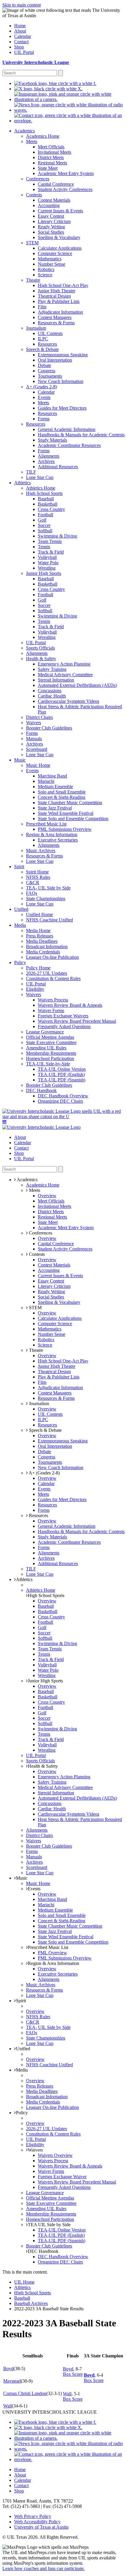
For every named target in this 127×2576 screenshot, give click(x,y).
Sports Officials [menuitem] (40, 648)
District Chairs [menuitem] (39, 717)
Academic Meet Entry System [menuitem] (66, 173)
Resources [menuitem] (47, 344)
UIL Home (24, 2282)
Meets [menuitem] (32, 141)
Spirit (21, 2001)
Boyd (8, 2369)
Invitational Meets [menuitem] (54, 152)
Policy (22, 2113)
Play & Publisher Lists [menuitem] (59, 301)
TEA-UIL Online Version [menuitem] (62, 1069)
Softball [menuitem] (45, 531)
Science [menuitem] (45, 275)
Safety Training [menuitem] (52, 669)
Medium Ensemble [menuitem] (55, 787)
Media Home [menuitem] (38, 930)
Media (22, 2070)
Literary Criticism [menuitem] (54, 221)
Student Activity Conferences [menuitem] (65, 189)
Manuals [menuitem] (34, 739)
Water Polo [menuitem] (48, 563)
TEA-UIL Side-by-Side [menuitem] (48, 1064)
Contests (36, 1254)
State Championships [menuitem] (46, 899)
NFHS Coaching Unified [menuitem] (49, 920)
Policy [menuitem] (20, 962)
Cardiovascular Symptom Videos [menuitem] (69, 701)
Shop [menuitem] (19, 47)
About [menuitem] (20, 31)
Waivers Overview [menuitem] (55, 2155)
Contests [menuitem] (34, 195)
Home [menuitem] (20, 26)
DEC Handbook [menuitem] (41, 1090)
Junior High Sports (45, 1681)
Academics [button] (27, 1180)
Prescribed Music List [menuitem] (46, 824)
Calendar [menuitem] (23, 36)
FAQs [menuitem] (32, 893)
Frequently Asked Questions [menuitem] (64, 1026)
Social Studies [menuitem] (51, 232)
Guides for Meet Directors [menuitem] (62, 408)
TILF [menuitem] (31, 472)
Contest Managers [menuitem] (55, 317)
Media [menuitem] (20, 925)
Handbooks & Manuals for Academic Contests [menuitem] (81, 435)
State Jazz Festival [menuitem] (55, 808)
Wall (67, 2394)
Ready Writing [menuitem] (51, 227)
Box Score (73, 2374)
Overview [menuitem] (47, 1196)
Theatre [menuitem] (33, 280)
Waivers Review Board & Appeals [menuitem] (70, 1005)
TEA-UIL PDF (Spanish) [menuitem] (62, 1080)
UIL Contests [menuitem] (50, 333)
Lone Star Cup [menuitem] (40, 477)
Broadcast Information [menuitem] (47, 946)
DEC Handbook (43, 2251)
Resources (38, 1515)
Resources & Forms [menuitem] (56, 323)
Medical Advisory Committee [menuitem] (65, 675)
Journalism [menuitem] (36, 328)
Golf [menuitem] (42, 520)
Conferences (40, 1233)
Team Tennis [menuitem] (50, 541)
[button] (4, 1122)
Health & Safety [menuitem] (41, 659)
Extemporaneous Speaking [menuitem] (63, 355)
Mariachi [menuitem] (46, 781)
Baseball (22, 2298)
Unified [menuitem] (21, 909)
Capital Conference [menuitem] (56, 184)
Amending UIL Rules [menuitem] (46, 1048)
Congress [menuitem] (47, 371)
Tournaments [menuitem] (50, 376)
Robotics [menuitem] (46, 269)
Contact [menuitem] (21, 42)
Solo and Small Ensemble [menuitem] (62, 792)
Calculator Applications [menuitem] (60, 248)
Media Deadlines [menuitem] (42, 941)
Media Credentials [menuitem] (43, 952)
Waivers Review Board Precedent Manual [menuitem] (77, 1021)
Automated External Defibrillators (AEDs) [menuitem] (77, 685)
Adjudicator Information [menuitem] (60, 312)
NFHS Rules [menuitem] (38, 877)
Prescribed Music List (48, 1947)
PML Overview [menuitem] (52, 1953)
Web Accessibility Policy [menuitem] (37, 2522)
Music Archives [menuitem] (41, 851)
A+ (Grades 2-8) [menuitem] (41, 387)
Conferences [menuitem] (38, 179)
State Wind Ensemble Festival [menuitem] (66, 813)
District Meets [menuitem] (51, 157)
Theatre (35, 1350)
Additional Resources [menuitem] (58, 467)
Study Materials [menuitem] (52, 440)
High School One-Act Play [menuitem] (63, 285)
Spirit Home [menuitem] (37, 872)
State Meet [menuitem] (48, 168)
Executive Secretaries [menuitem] (58, 840)
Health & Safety (43, 1766)
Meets (34, 1190)
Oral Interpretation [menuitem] (55, 360)
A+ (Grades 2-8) (44, 1473)
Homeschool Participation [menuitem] (50, 1058)
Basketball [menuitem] (48, 504)
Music (22, 1878)
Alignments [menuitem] (49, 456)
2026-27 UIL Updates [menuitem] (47, 973)
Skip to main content (22, 5)
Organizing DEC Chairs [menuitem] (60, 1101)
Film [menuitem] (42, 307)
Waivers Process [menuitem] (53, 1000)
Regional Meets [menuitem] (52, 163)
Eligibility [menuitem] (35, 989)
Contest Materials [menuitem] (54, 200)
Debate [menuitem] (44, 365)
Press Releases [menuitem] (40, 936)
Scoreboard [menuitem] (37, 749)
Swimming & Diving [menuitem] (57, 536)
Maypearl (12, 2381)
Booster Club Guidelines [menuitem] (49, 728)
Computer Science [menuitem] (55, 253)
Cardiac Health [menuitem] (52, 696)
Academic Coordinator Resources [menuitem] (69, 445)
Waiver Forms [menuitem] (51, 1010)
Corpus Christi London (25, 2393)
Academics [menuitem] (25, 131)
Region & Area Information (53, 1963)
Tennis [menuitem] (44, 547)
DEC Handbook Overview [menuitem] (63, 1096)
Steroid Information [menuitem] (56, 680)
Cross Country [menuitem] (51, 509)
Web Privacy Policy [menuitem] (33, 2516)
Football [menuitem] (45, 515)
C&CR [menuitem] (33, 883)
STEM (35, 1308)
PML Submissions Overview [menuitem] (65, 829)
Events (34, 1889)
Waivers (35, 2150)
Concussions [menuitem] (50, 691)
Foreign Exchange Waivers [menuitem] (63, 1016)
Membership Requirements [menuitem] (51, 1053)
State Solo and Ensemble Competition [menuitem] (73, 819)
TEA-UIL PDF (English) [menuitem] (61, 1074)
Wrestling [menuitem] (47, 568)
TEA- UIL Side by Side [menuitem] (48, 888)
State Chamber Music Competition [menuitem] (70, 803)
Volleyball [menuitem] (47, 557)
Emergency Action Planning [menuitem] (64, 664)
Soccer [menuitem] (44, 525)
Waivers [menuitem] (34, 723)
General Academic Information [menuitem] (67, 429)
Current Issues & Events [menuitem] (60, 211)
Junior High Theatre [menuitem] (57, 291)
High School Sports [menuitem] (44, 493)
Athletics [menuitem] (22, 483)
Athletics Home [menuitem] (41, 488)
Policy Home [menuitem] (38, 968)
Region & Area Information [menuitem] (52, 835)
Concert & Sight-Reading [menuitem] (62, 797)
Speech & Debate (45, 1430)
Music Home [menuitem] (38, 765)
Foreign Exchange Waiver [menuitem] (62, 2177)
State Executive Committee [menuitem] (51, 1042)
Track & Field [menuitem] (51, 552)
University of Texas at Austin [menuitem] (41, 2527)
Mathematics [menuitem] (50, 259)
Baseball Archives (31, 2303)
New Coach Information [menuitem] (61, 381)
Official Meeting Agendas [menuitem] (50, 1037)
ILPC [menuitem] (43, 339)
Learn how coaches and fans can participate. (44, 2568)
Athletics (24, 1579)
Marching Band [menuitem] (52, 776)
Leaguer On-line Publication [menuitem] (52, 957)
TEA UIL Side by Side (49, 2225)
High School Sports (46, 1595)
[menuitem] (55, 83)
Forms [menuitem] (44, 419)
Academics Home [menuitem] (43, 136)
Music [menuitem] (20, 760)
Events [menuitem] (44, 397)
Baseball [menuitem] (46, 499)
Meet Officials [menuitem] (51, 147)
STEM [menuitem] (32, 243)
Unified (23, 2049)
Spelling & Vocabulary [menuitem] (59, 237)
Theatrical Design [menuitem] (54, 296)
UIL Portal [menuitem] (24, 52)
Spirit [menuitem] (19, 867)
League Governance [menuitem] (45, 1032)
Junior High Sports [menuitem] (44, 573)
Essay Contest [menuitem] (51, 216)
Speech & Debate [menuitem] (42, 349)
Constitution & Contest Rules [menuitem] (53, 978)
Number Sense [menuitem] (52, 264)
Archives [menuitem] (46, 461)
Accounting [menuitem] (49, 205)
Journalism (38, 1404)
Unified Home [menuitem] (39, 914)
